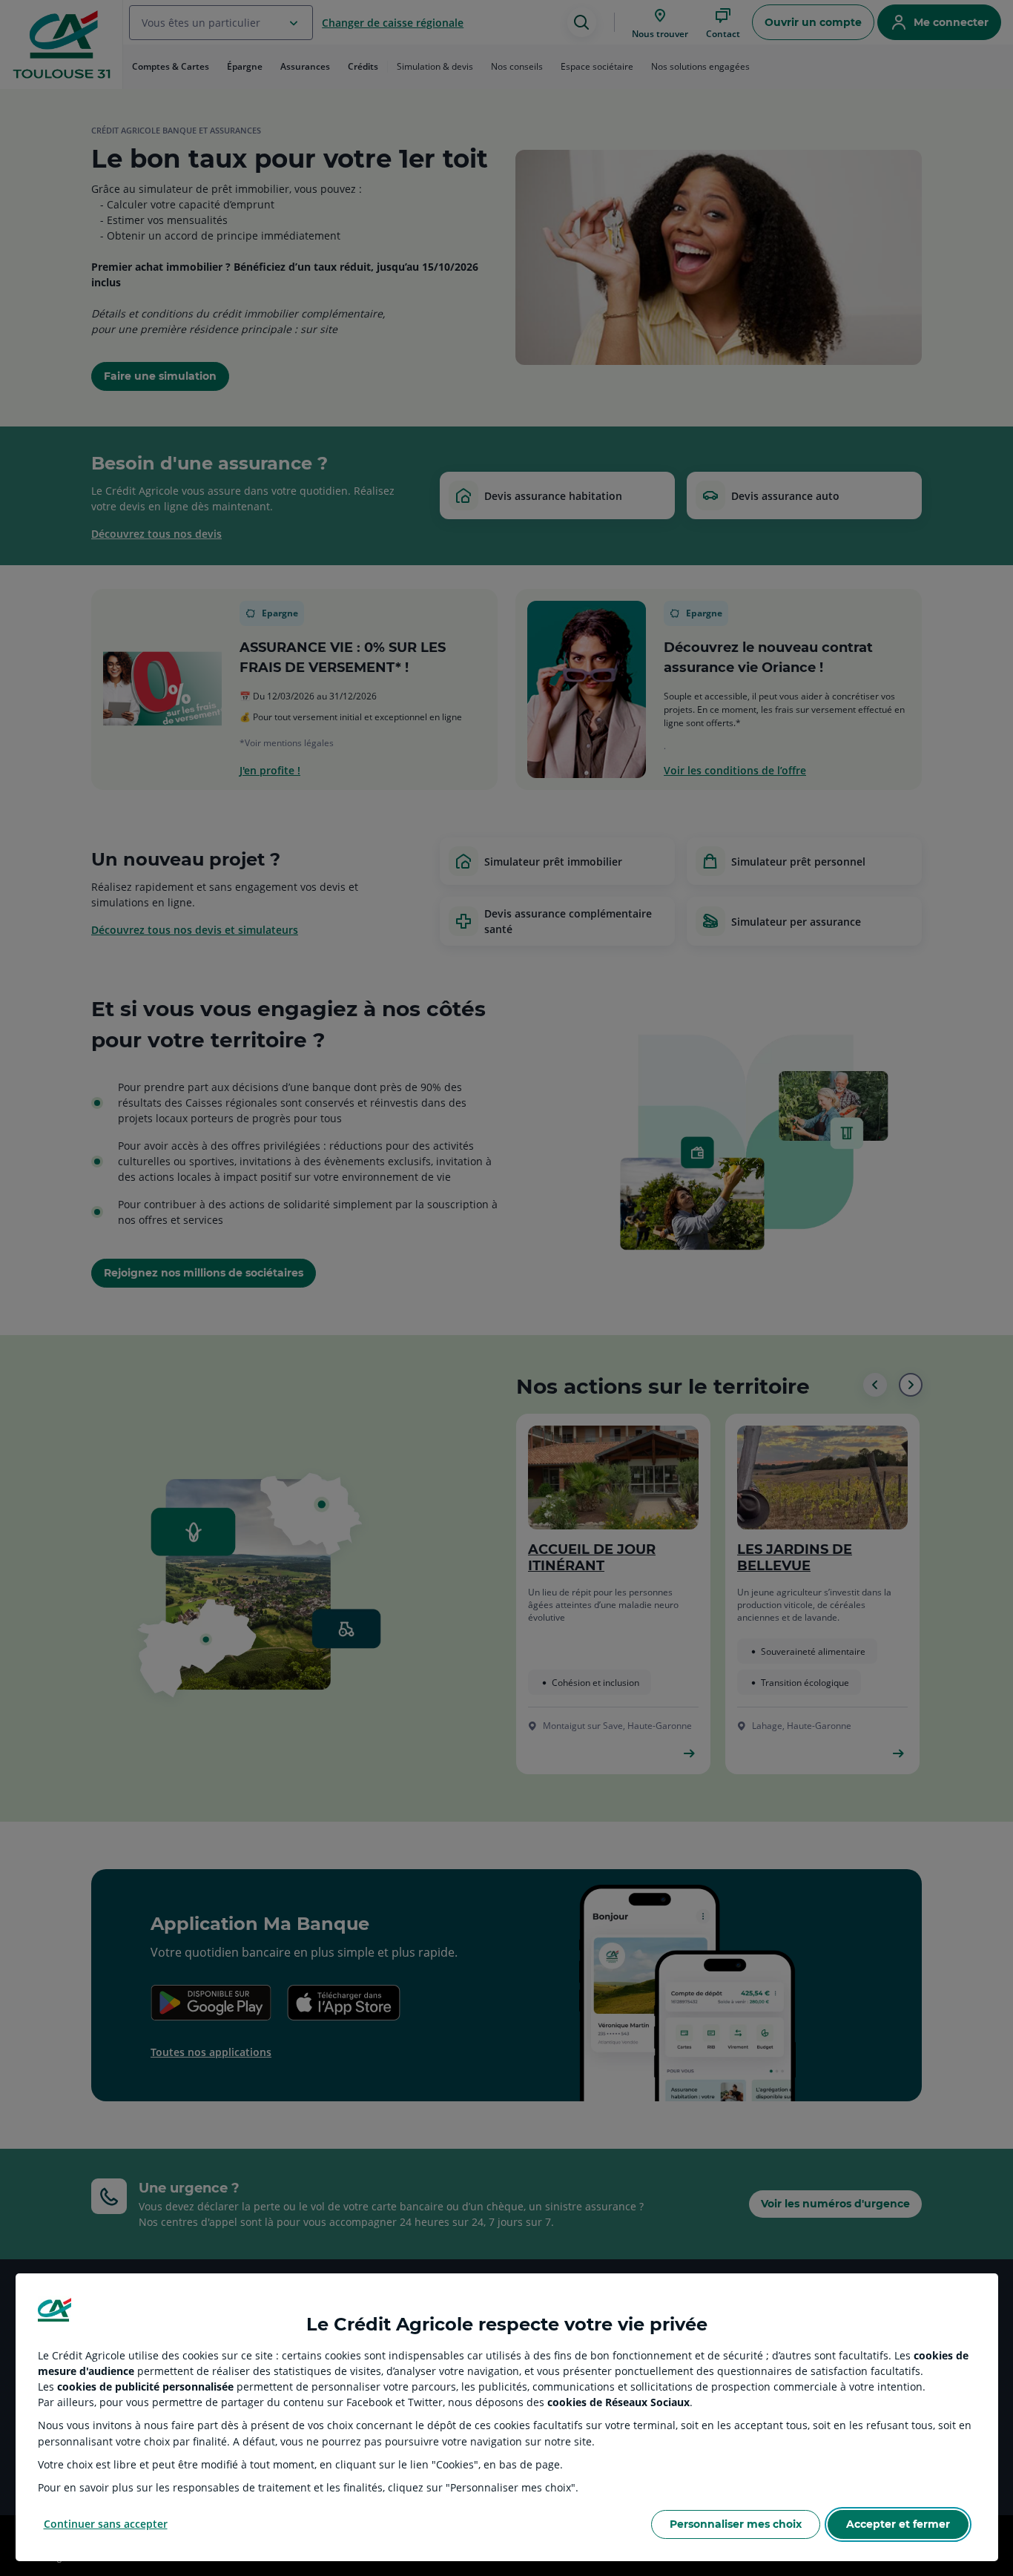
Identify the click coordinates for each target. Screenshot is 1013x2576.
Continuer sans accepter (106, 2524)
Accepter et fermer (898, 2524)
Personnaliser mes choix (736, 2524)
